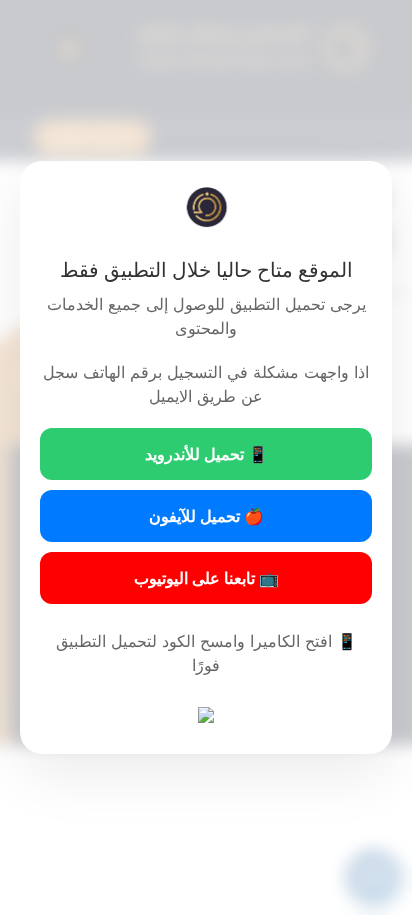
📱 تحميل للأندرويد (206, 454)
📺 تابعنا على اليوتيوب (206, 578)
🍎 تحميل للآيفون (206, 516)
